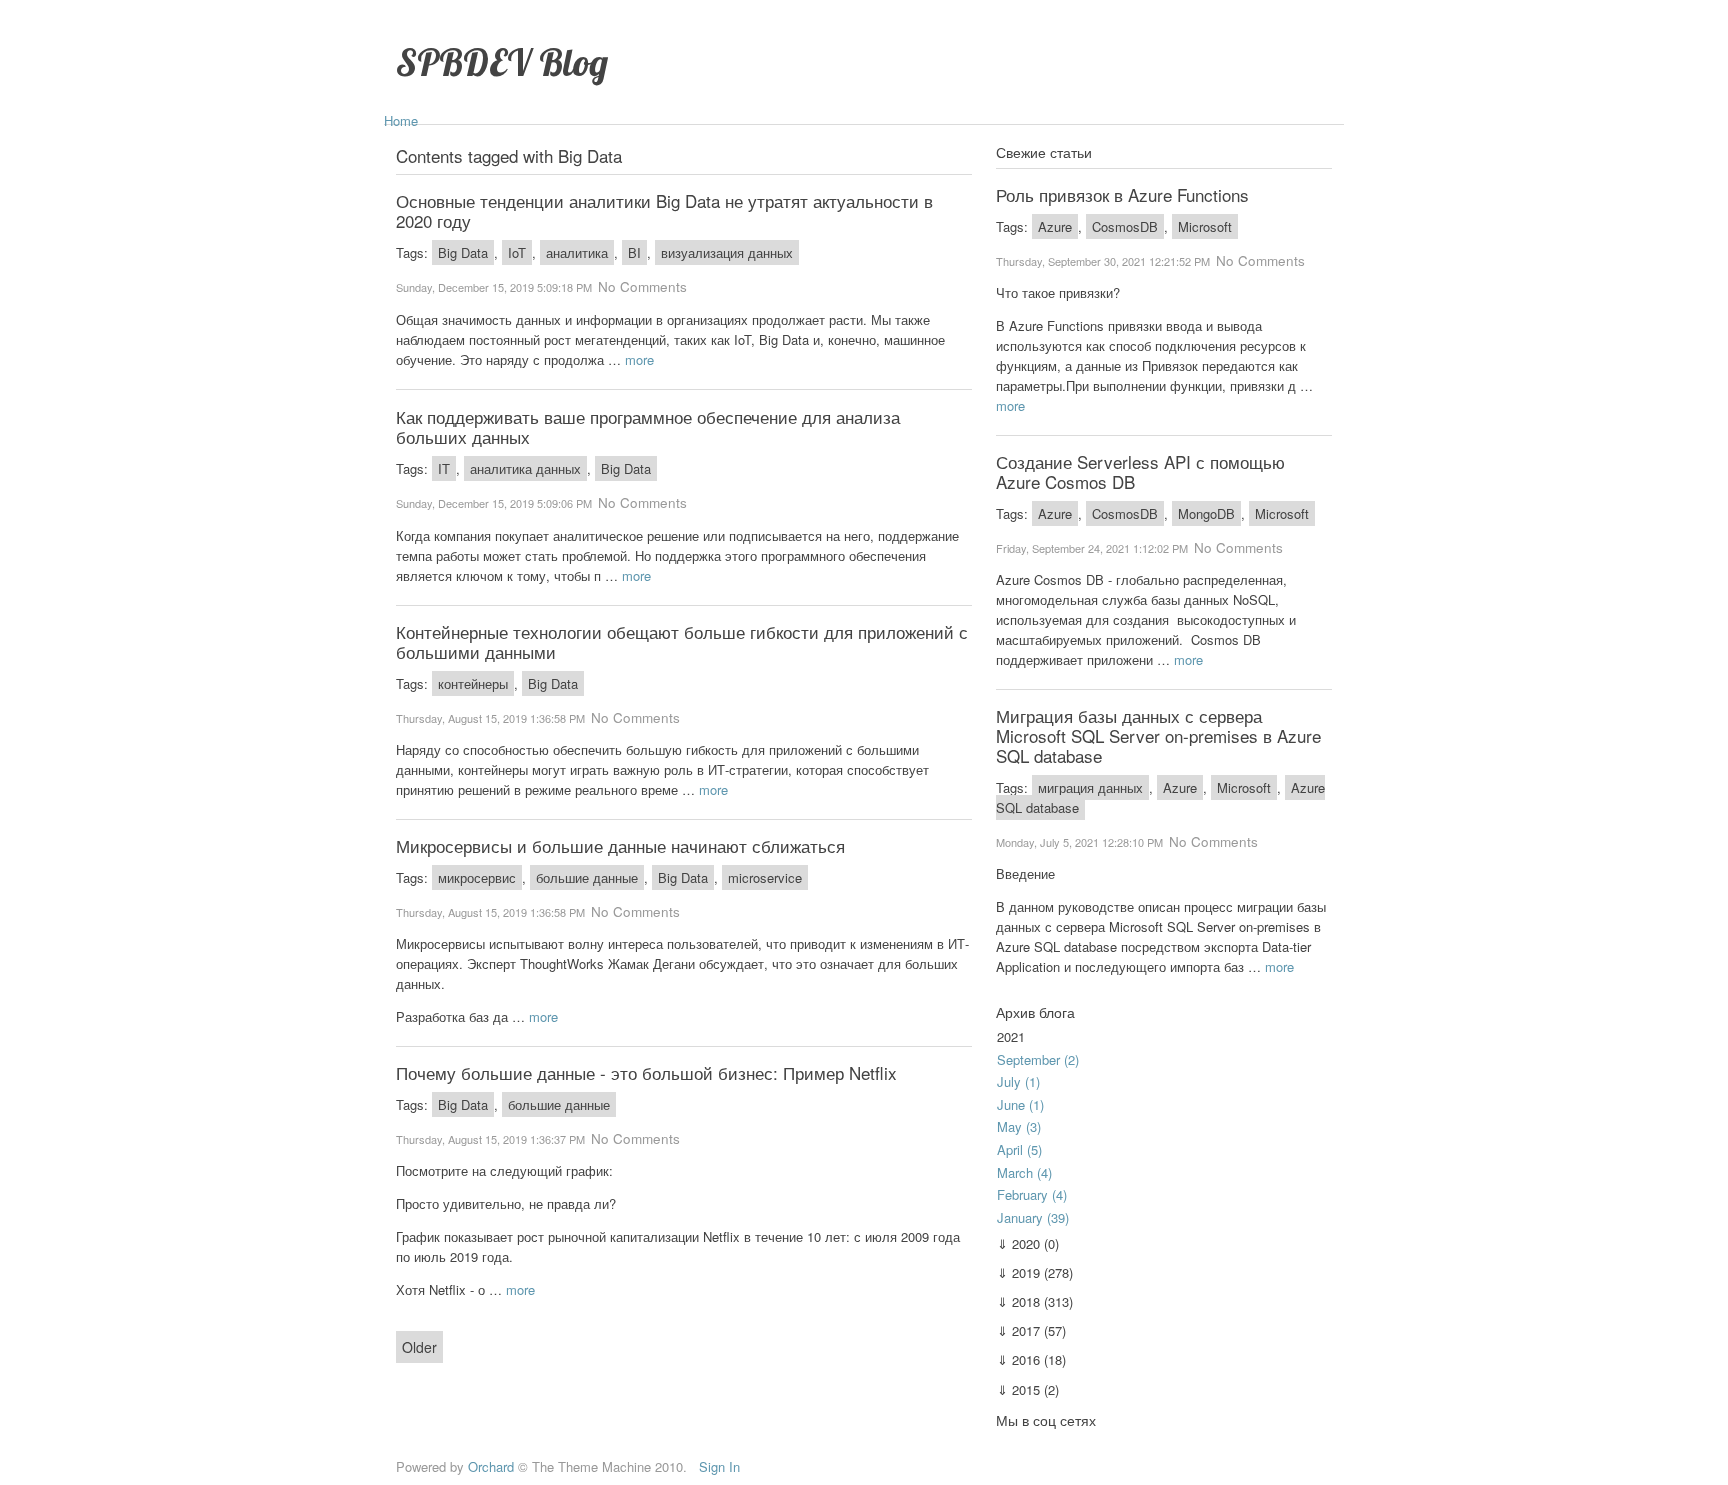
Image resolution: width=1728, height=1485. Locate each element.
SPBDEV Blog (502, 61)
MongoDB (1206, 513)
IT (444, 468)
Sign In (719, 1466)
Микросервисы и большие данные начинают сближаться (620, 845)
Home (401, 120)
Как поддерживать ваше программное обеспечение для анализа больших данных (648, 426)
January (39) (1033, 1217)
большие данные (587, 877)
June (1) (1020, 1104)
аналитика (577, 252)
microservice (765, 877)
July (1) (1018, 1081)
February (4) (1032, 1194)
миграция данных (1090, 787)
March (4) (1024, 1172)
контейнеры (473, 683)
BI (634, 252)
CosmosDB (1125, 226)
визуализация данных (727, 252)
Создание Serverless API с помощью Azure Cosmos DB (1140, 471)
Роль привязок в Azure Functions (1122, 194)
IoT (517, 252)
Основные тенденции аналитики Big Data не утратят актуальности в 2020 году (664, 210)
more (639, 359)
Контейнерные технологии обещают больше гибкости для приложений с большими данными (682, 641)
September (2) (1038, 1059)
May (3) (1019, 1126)
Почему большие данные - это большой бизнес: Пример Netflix (646, 1072)
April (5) (1019, 1149)
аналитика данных (525, 468)
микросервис (477, 877)
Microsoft (1205, 226)
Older (419, 1347)
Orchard (491, 1466)
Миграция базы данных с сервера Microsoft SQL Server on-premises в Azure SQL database (1158, 735)
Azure (1055, 226)
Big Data (463, 252)
